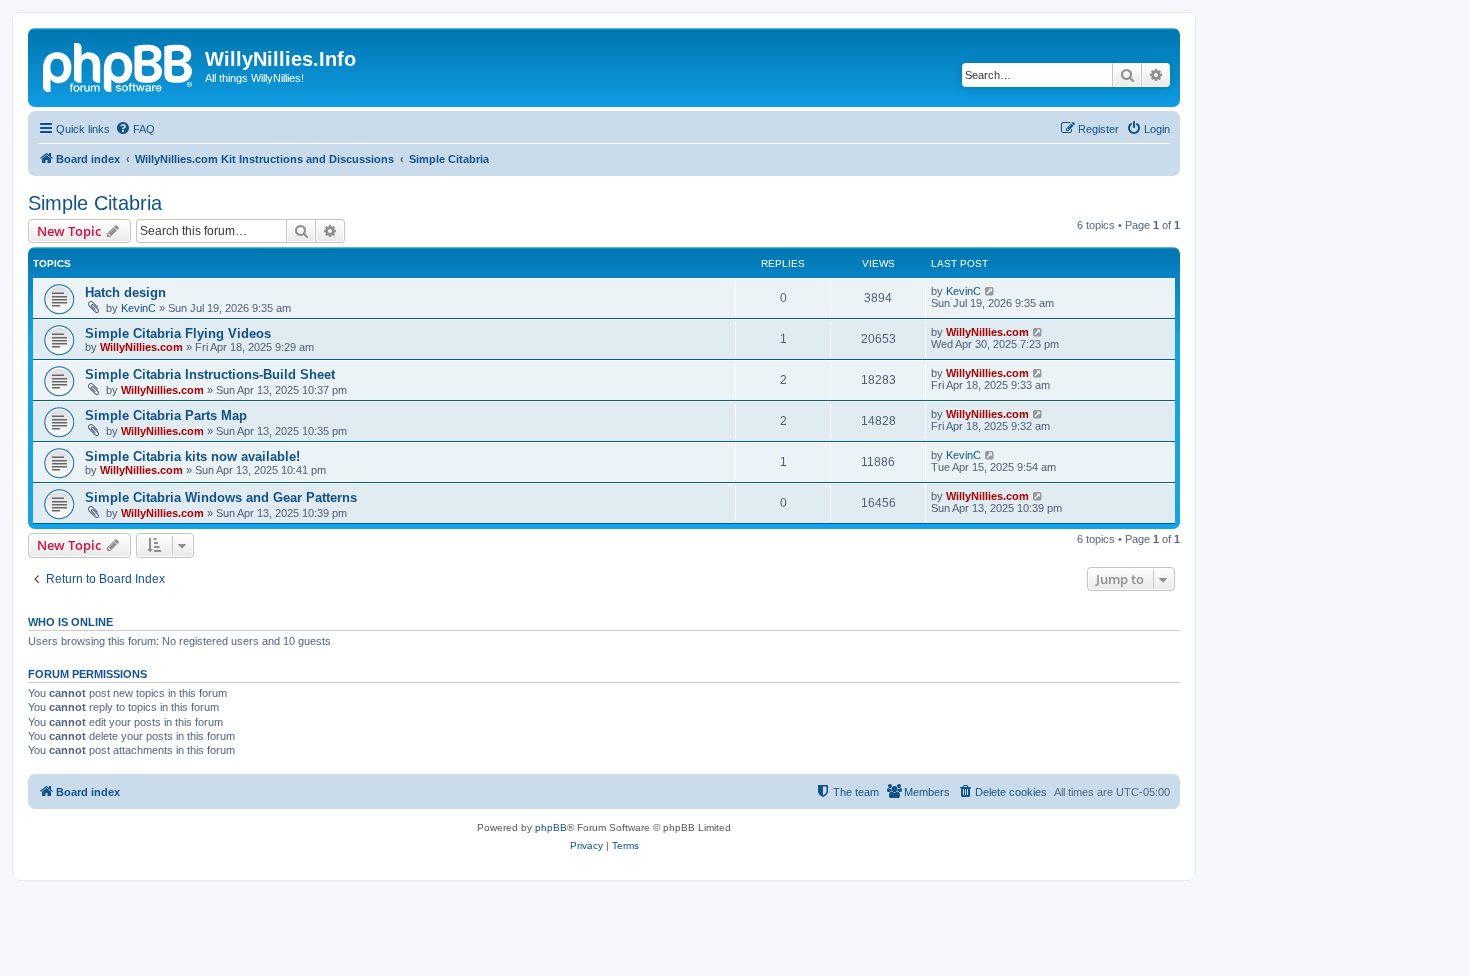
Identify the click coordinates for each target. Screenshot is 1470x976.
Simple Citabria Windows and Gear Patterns (221, 497)
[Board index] (119, 65)
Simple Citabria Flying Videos (178, 333)
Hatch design (125, 292)
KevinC (138, 308)
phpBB (551, 827)
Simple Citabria (95, 203)
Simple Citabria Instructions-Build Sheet (210, 374)
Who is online (70, 622)
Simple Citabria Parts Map (166, 415)
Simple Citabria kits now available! (192, 456)
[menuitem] (135, 129)
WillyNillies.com (141, 347)
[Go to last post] (990, 291)
